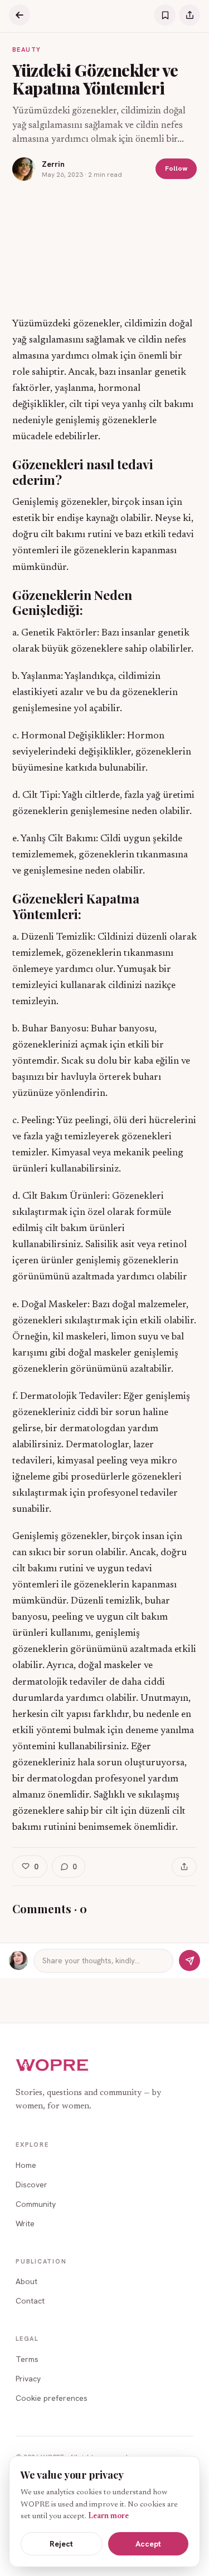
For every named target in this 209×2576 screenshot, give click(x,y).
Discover (31, 2185)
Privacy (28, 2379)
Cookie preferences (52, 2398)
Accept (148, 2544)
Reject (61, 2544)
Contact (30, 2301)
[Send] (189, 1960)
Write (25, 2223)
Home (26, 2165)
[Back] (20, 15)
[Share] (189, 15)
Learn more (108, 2517)
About (26, 2281)
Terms (27, 2359)
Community (36, 2204)
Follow (176, 168)
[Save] (165, 15)
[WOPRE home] (52, 2065)
